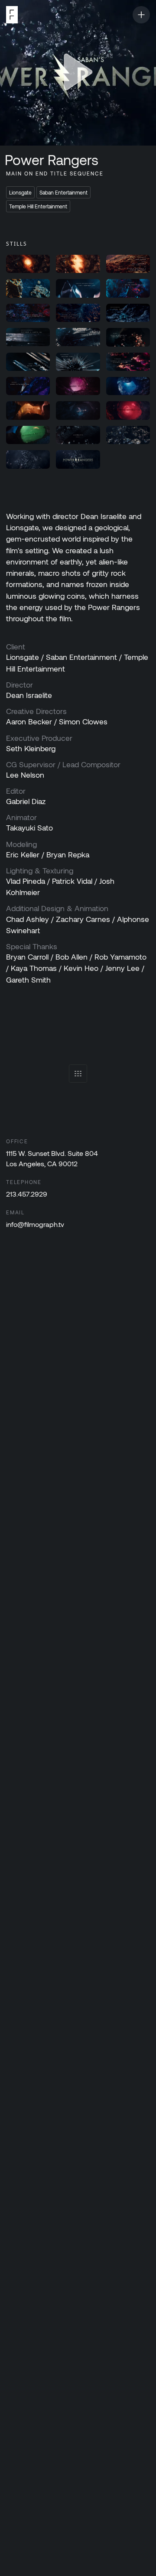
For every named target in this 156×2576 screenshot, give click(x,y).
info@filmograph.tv (35, 1224)
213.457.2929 (27, 1194)
